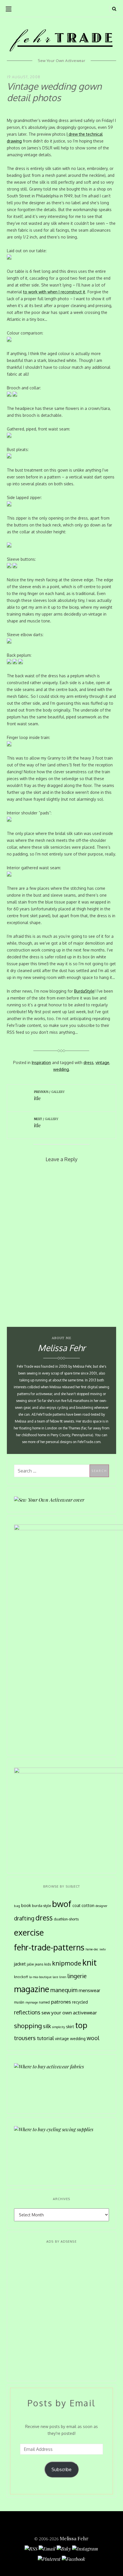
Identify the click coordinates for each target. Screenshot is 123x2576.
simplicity (58, 2027)
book (26, 1905)
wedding (61, 1069)
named (44, 2002)
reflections (27, 2012)
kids (48, 1964)
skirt (70, 2026)
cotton (88, 1905)
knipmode (67, 1963)
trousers (25, 2038)
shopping (28, 2026)
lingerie (77, 1976)
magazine (32, 1989)
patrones (61, 2002)
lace (55, 1977)
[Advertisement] (61, 2313)
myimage (32, 2002)
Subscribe (61, 2469)
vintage (102, 1062)
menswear (89, 1990)
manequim (64, 1990)
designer (101, 1906)
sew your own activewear (69, 2012)
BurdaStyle (84, 991)
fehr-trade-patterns (49, 1947)
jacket (20, 1964)
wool (93, 2038)
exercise (29, 1932)
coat (76, 1905)
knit (90, 1962)
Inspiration (41, 1062)
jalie (30, 1964)
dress (89, 1062)
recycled (80, 2002)
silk (47, 2026)
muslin (19, 2002)
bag (17, 1906)
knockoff (21, 1977)
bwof (62, 1904)
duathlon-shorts (66, 1919)
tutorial (45, 2038)
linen (63, 1977)
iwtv (103, 1949)
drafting (24, 1918)
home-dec (92, 1949)
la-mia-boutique (40, 1977)
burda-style (41, 1906)
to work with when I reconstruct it (54, 292)
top (81, 2025)
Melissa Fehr (74, 2538)
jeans (39, 1964)
